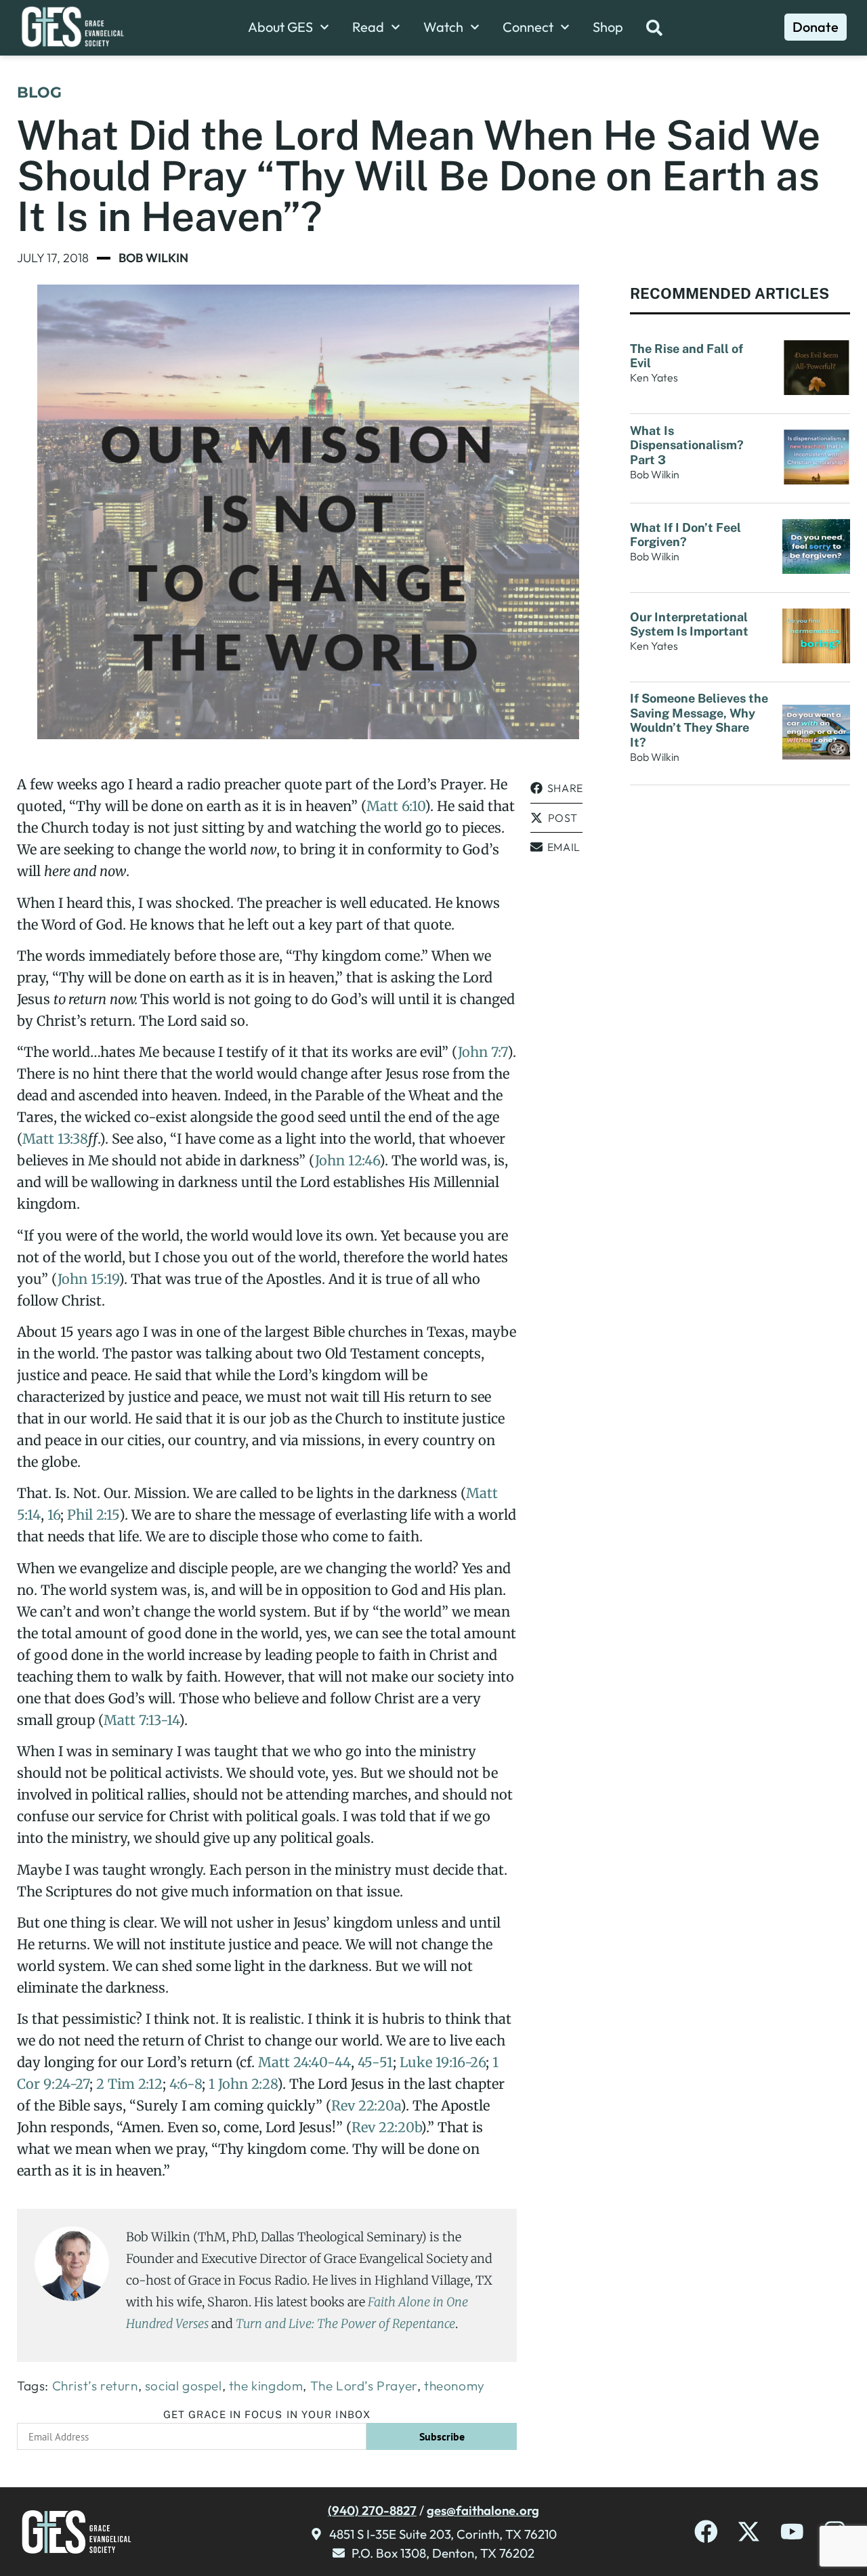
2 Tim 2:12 (129, 2084)
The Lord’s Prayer (364, 2386)
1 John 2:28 (243, 2084)
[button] (556, 788)
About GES (280, 27)
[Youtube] (792, 2532)
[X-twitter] (749, 2532)
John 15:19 (88, 1279)
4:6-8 (186, 2084)
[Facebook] (706, 2532)
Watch (443, 27)
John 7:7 (483, 1052)
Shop (608, 27)
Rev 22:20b (386, 2127)
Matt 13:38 (55, 1139)
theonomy (454, 2386)
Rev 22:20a (366, 2105)
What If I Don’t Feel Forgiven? (685, 535)
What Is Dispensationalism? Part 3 (687, 445)
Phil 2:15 (93, 1515)
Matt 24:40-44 (304, 2062)
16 (54, 1515)
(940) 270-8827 (372, 2510)
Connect (528, 27)
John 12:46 (347, 1160)
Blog (39, 92)
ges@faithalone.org (483, 2510)
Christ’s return (95, 2386)
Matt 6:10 (396, 806)
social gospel (184, 2386)
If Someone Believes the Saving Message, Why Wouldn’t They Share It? (699, 720)
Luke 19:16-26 (443, 2062)
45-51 (375, 2062)
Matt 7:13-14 (141, 1720)
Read (368, 27)
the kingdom (266, 2386)
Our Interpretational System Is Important (692, 624)
